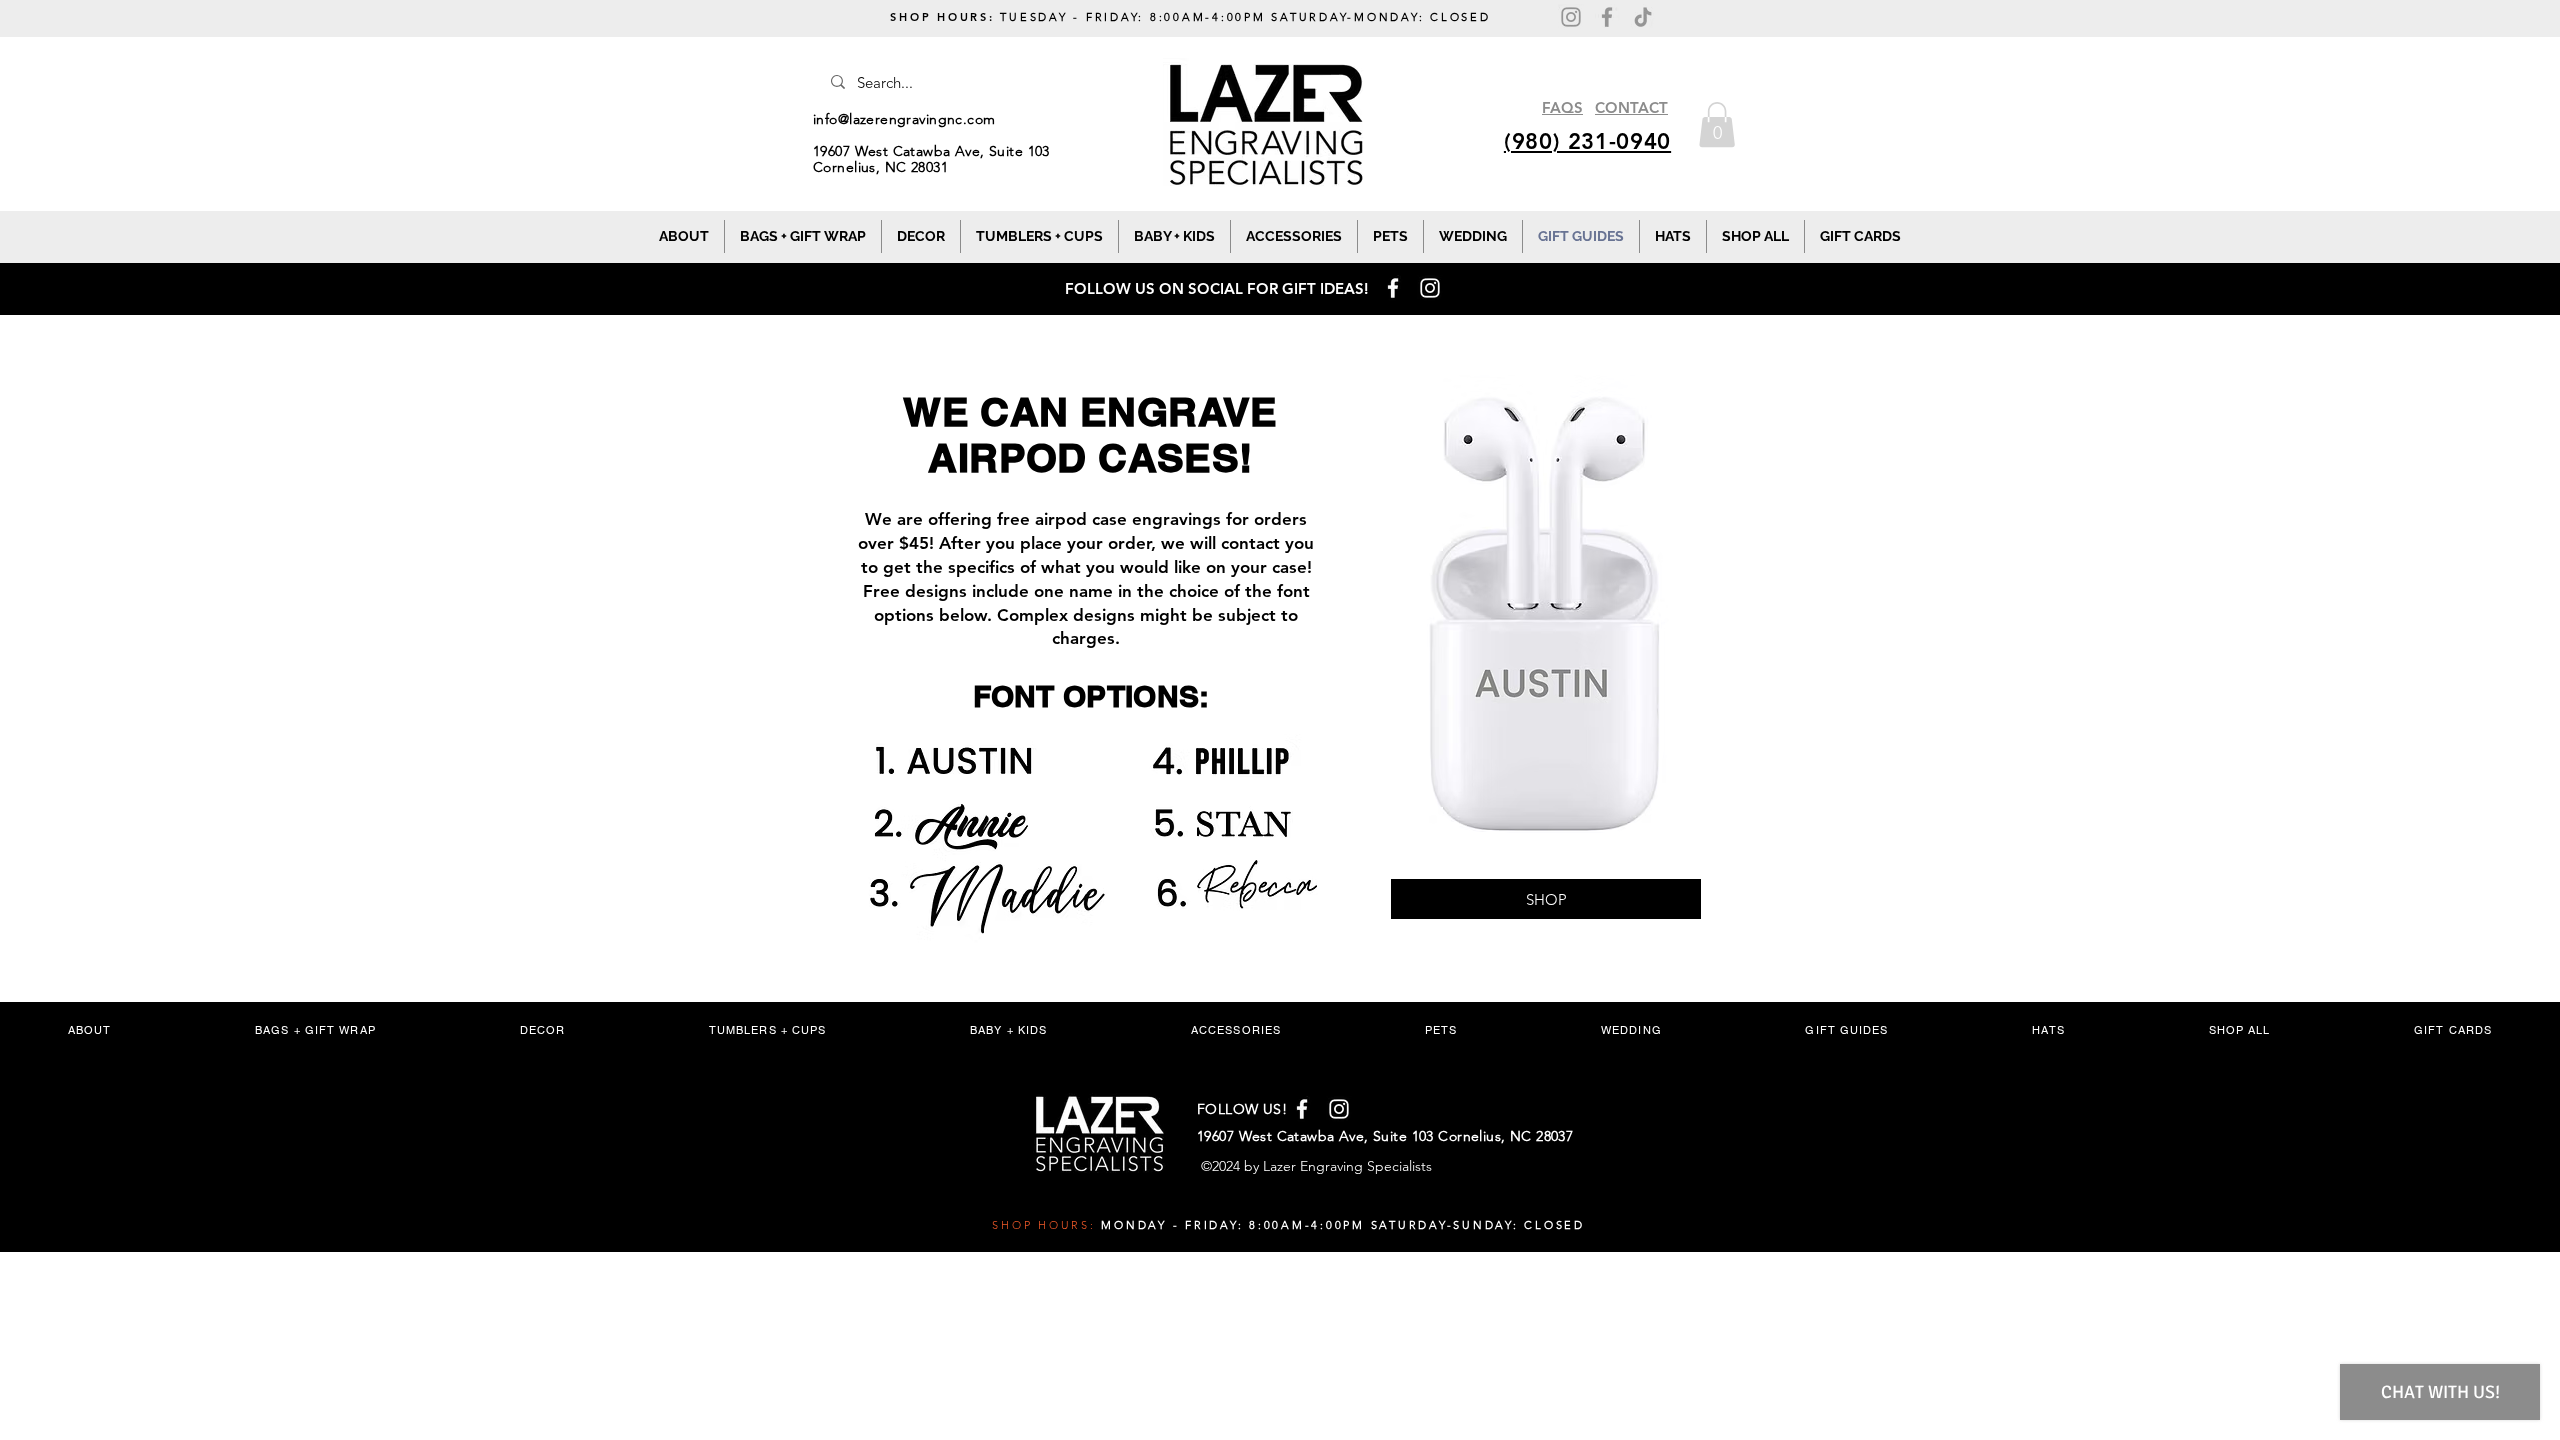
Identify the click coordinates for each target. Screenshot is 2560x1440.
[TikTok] (1643, 17)
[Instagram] (1571, 17)
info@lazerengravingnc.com (904, 119)
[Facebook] (1607, 17)
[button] (1717, 124)
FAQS (1562, 107)
